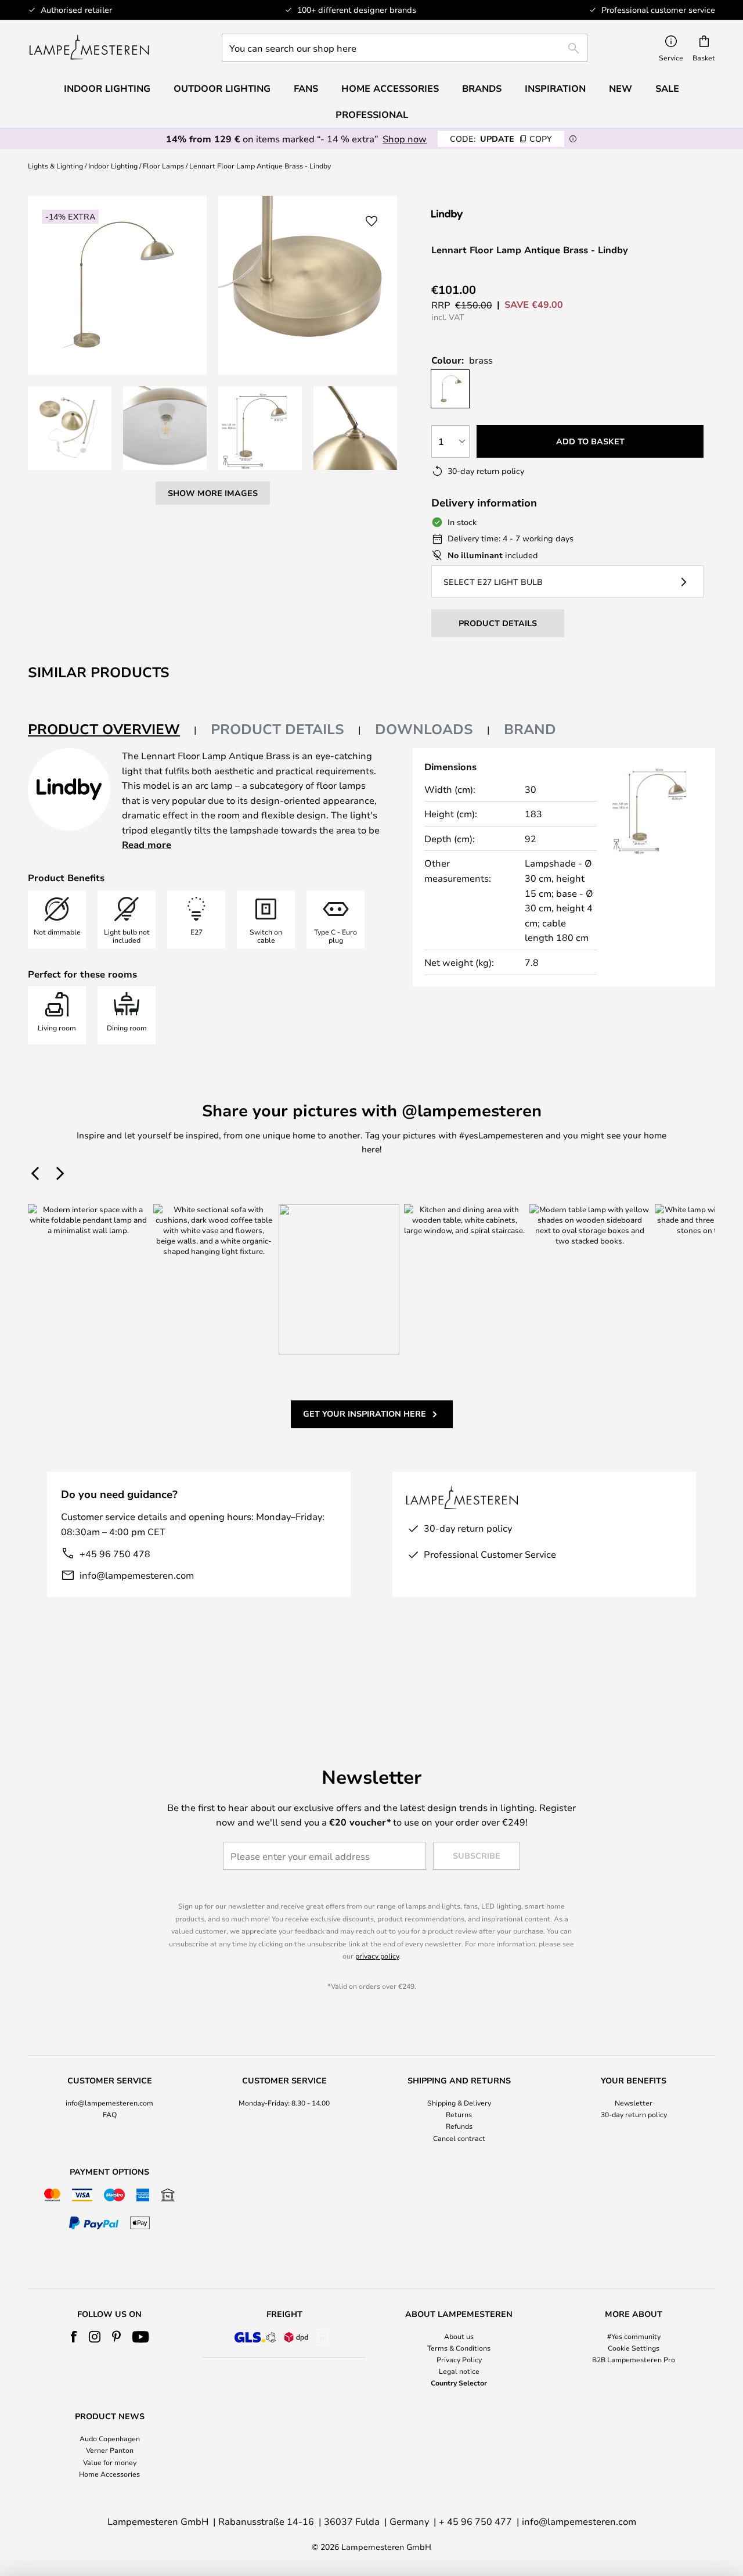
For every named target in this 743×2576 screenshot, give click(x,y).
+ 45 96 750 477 (475, 2521)
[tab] (112, 730)
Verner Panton (110, 2450)
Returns (459, 2114)
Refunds (459, 2126)
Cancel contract (459, 2138)
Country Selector (459, 2383)
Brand (530, 729)
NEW (621, 88)
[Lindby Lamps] (493, 215)
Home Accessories (109, 2474)
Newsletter (634, 2103)
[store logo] (89, 48)
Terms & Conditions (459, 2348)
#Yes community (634, 2336)
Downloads (424, 729)
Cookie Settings (634, 2348)
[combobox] (405, 48)
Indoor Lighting (113, 166)
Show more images (213, 493)
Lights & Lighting (55, 166)
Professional (372, 114)
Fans (306, 88)
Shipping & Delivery (459, 2103)
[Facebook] (74, 2337)
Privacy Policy (459, 2359)
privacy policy (377, 1956)
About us (459, 2336)
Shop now (405, 139)
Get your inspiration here (365, 1413)
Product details (277, 729)
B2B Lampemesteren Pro (634, 2359)
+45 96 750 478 (115, 1553)
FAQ (110, 2114)
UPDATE (501, 139)
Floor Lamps (163, 166)
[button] (70, 428)
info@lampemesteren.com (137, 1575)
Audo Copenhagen (110, 2438)
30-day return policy (634, 2114)
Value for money (110, 2462)
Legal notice (459, 2371)
